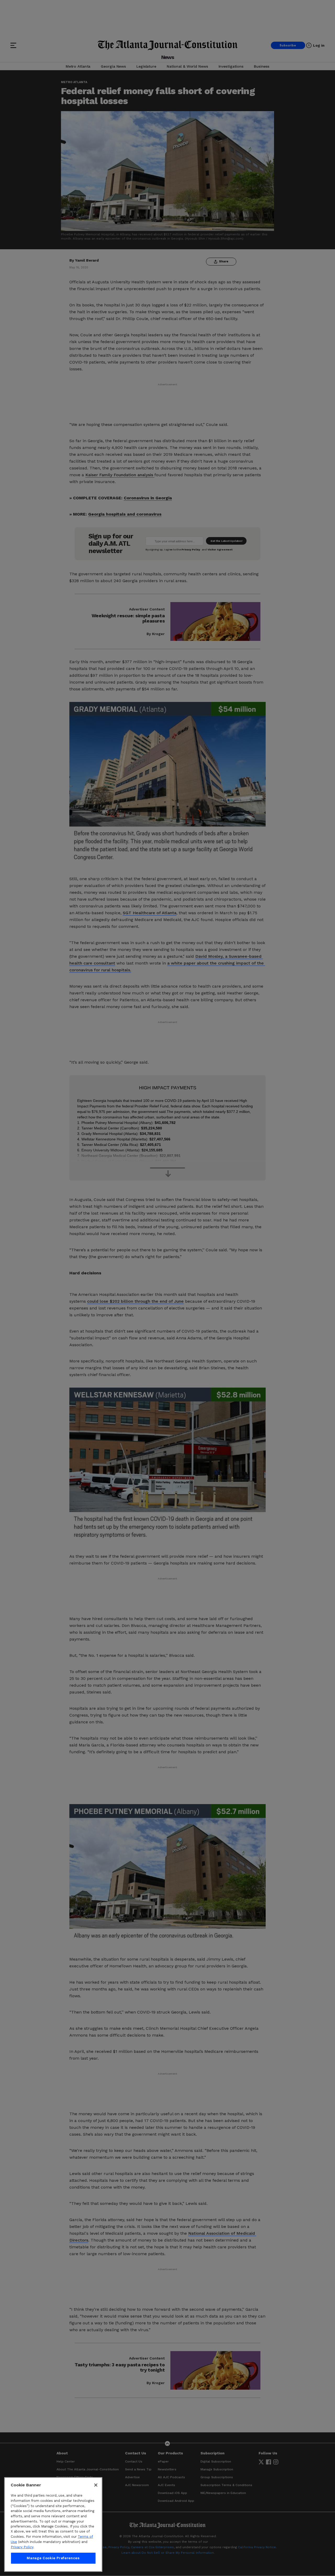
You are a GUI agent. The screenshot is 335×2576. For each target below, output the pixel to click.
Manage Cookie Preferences (53, 2558)
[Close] (96, 2485)
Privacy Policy (22, 2547)
